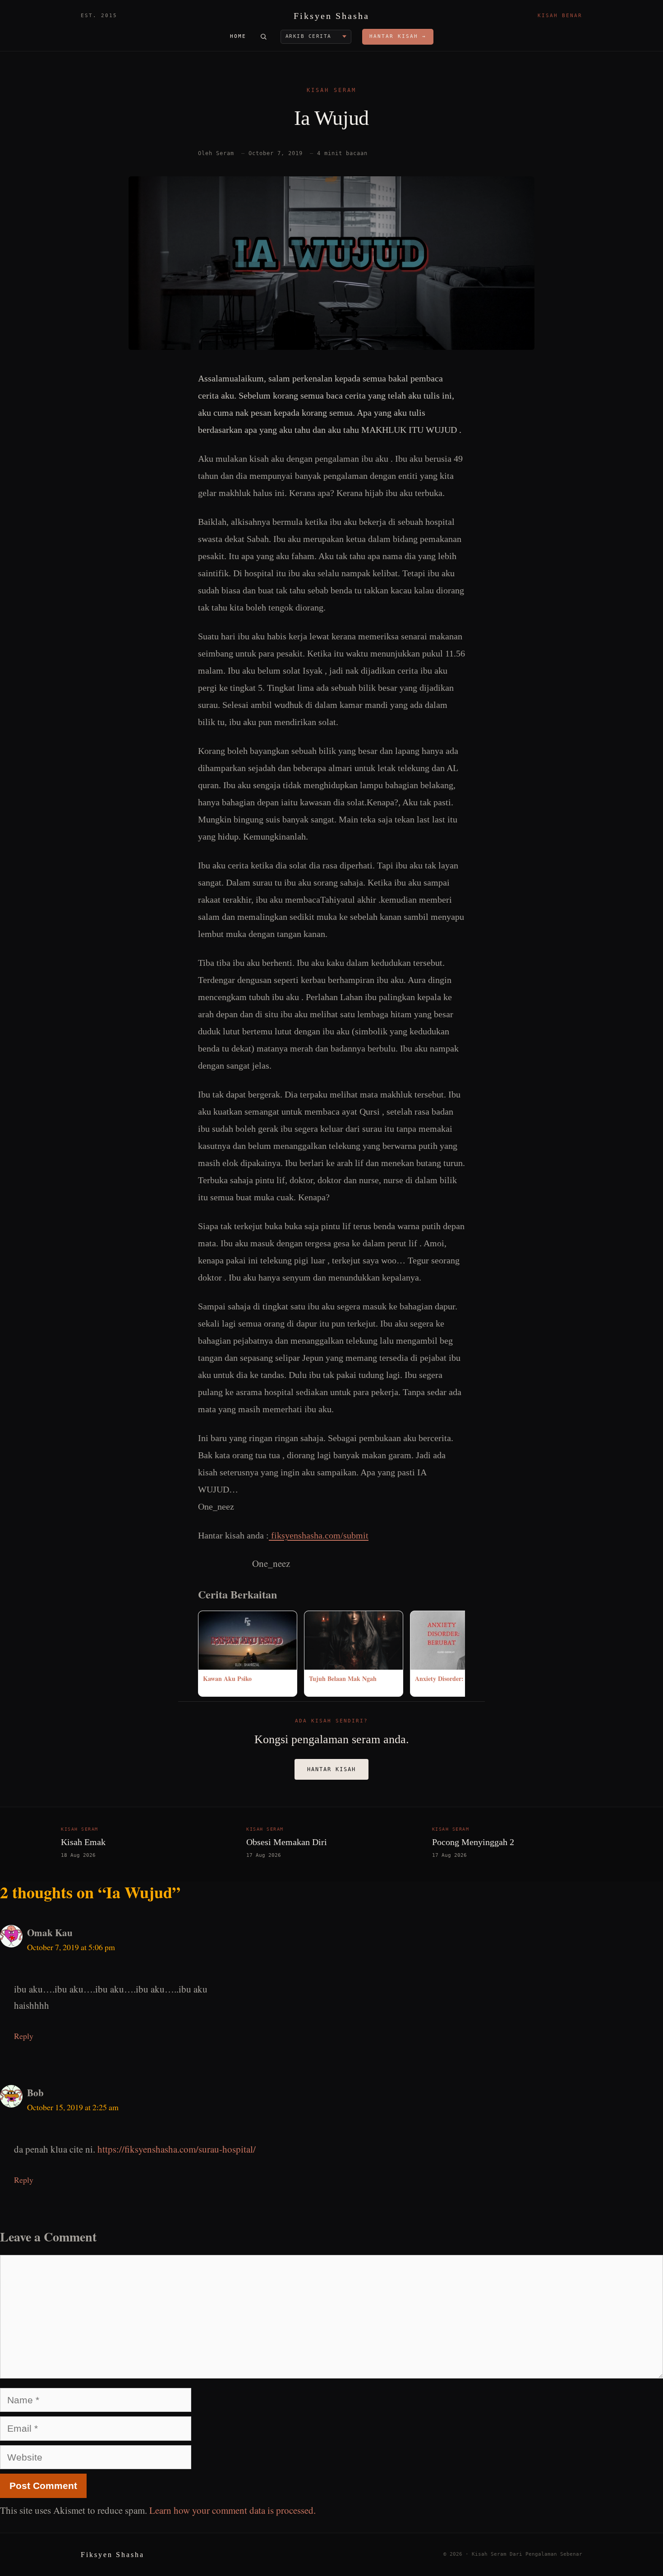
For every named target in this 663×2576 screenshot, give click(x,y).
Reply (24, 2036)
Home (238, 36)
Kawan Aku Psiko (227, 1678)
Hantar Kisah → (398, 36)
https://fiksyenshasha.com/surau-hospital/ (177, 2149)
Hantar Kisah (331, 1769)
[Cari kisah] (263, 37)
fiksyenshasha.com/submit (319, 1535)
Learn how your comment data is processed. (233, 2510)
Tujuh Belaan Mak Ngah (343, 1678)
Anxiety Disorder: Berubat (451, 1678)
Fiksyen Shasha (331, 16)
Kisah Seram (331, 90)
